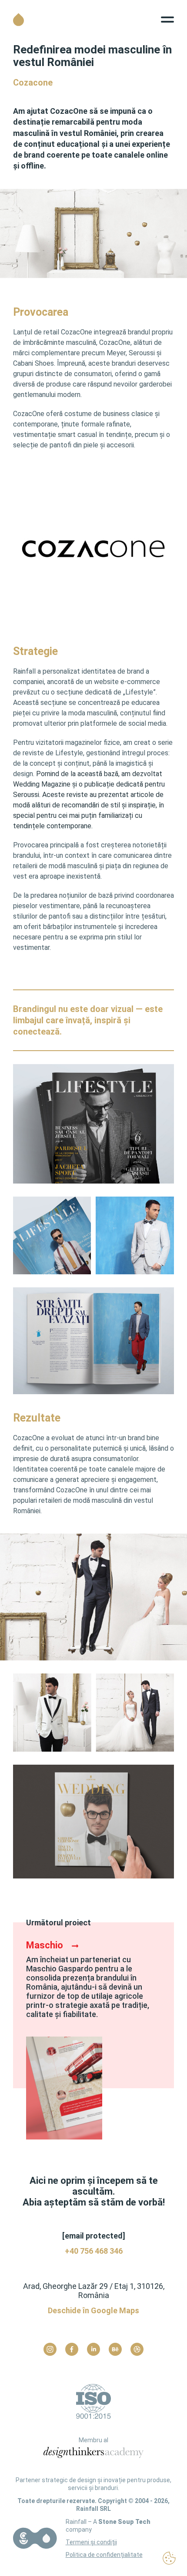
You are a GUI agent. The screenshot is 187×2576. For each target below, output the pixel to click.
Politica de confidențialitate (104, 2555)
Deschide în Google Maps (93, 2310)
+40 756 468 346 (94, 2251)
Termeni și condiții (91, 2542)
